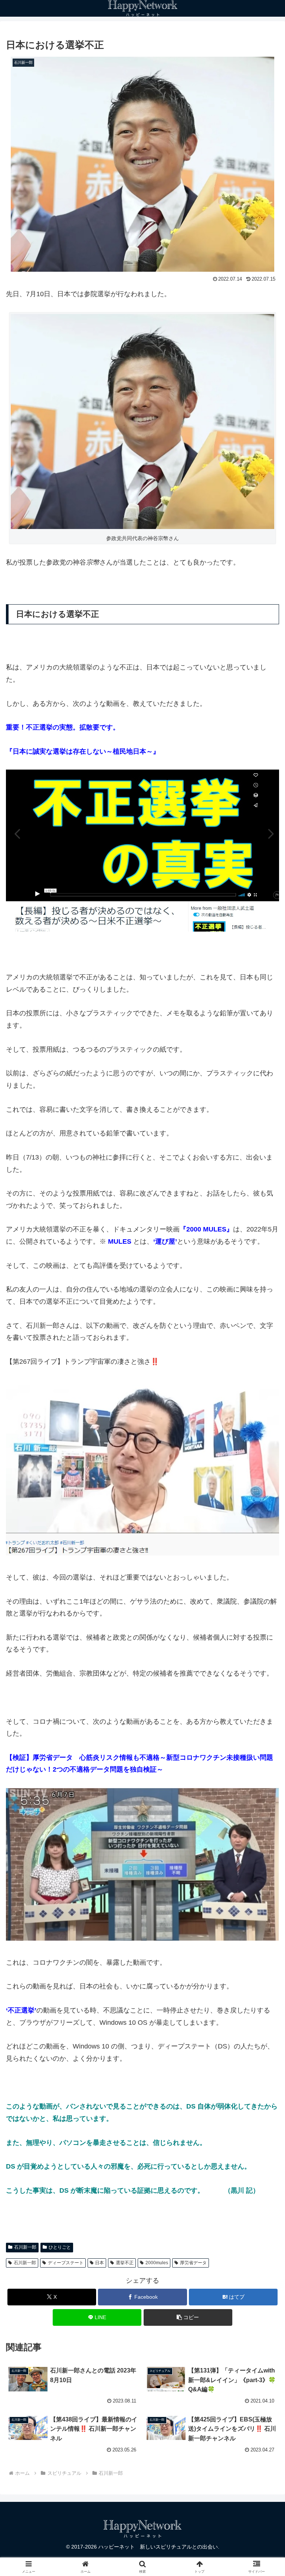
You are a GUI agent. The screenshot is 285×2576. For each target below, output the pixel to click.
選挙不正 (125, 2263)
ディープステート (66, 2263)
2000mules (157, 2263)
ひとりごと (60, 2247)
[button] (188, 2317)
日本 (99, 2263)
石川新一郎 (25, 2247)
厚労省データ (193, 2263)
